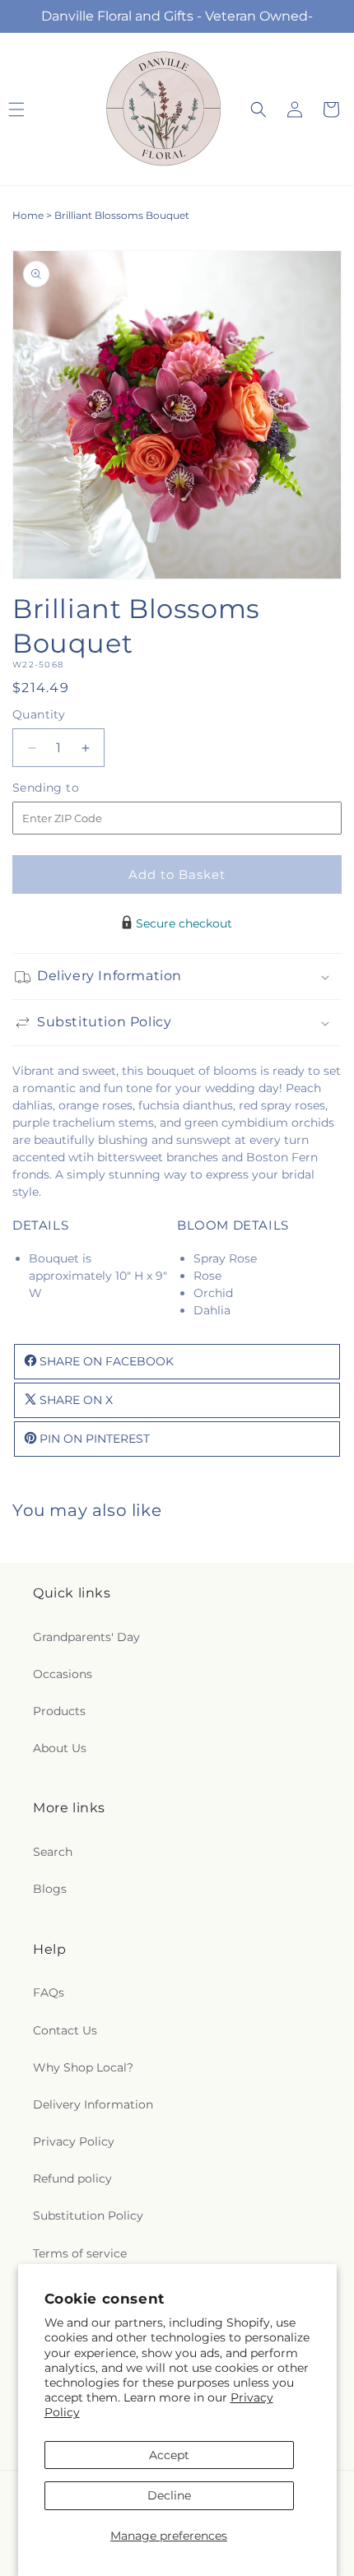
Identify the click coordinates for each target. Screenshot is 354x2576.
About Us (60, 1748)
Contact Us (65, 2030)
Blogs (50, 1889)
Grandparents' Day (86, 1637)
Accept (169, 2455)
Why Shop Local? (83, 2067)
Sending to (70, 788)
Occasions (63, 1674)
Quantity (39, 714)
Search (53, 1852)
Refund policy (72, 2178)
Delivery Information (93, 2104)
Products (59, 1711)
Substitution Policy (88, 2216)
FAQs (49, 1992)
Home (28, 215)
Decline (169, 2495)
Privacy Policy (74, 2141)
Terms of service (80, 2253)
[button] (259, 109)
